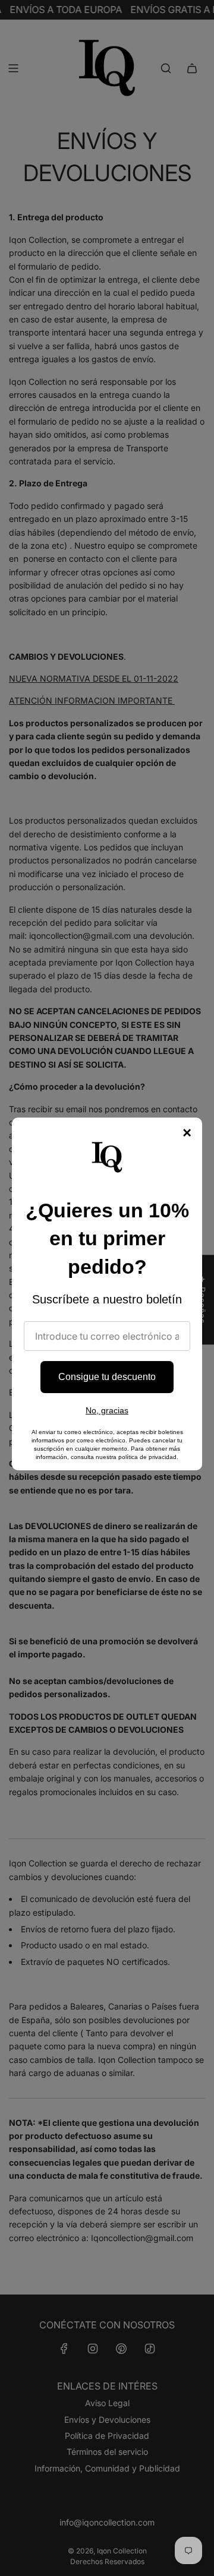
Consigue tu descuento (107, 1377)
